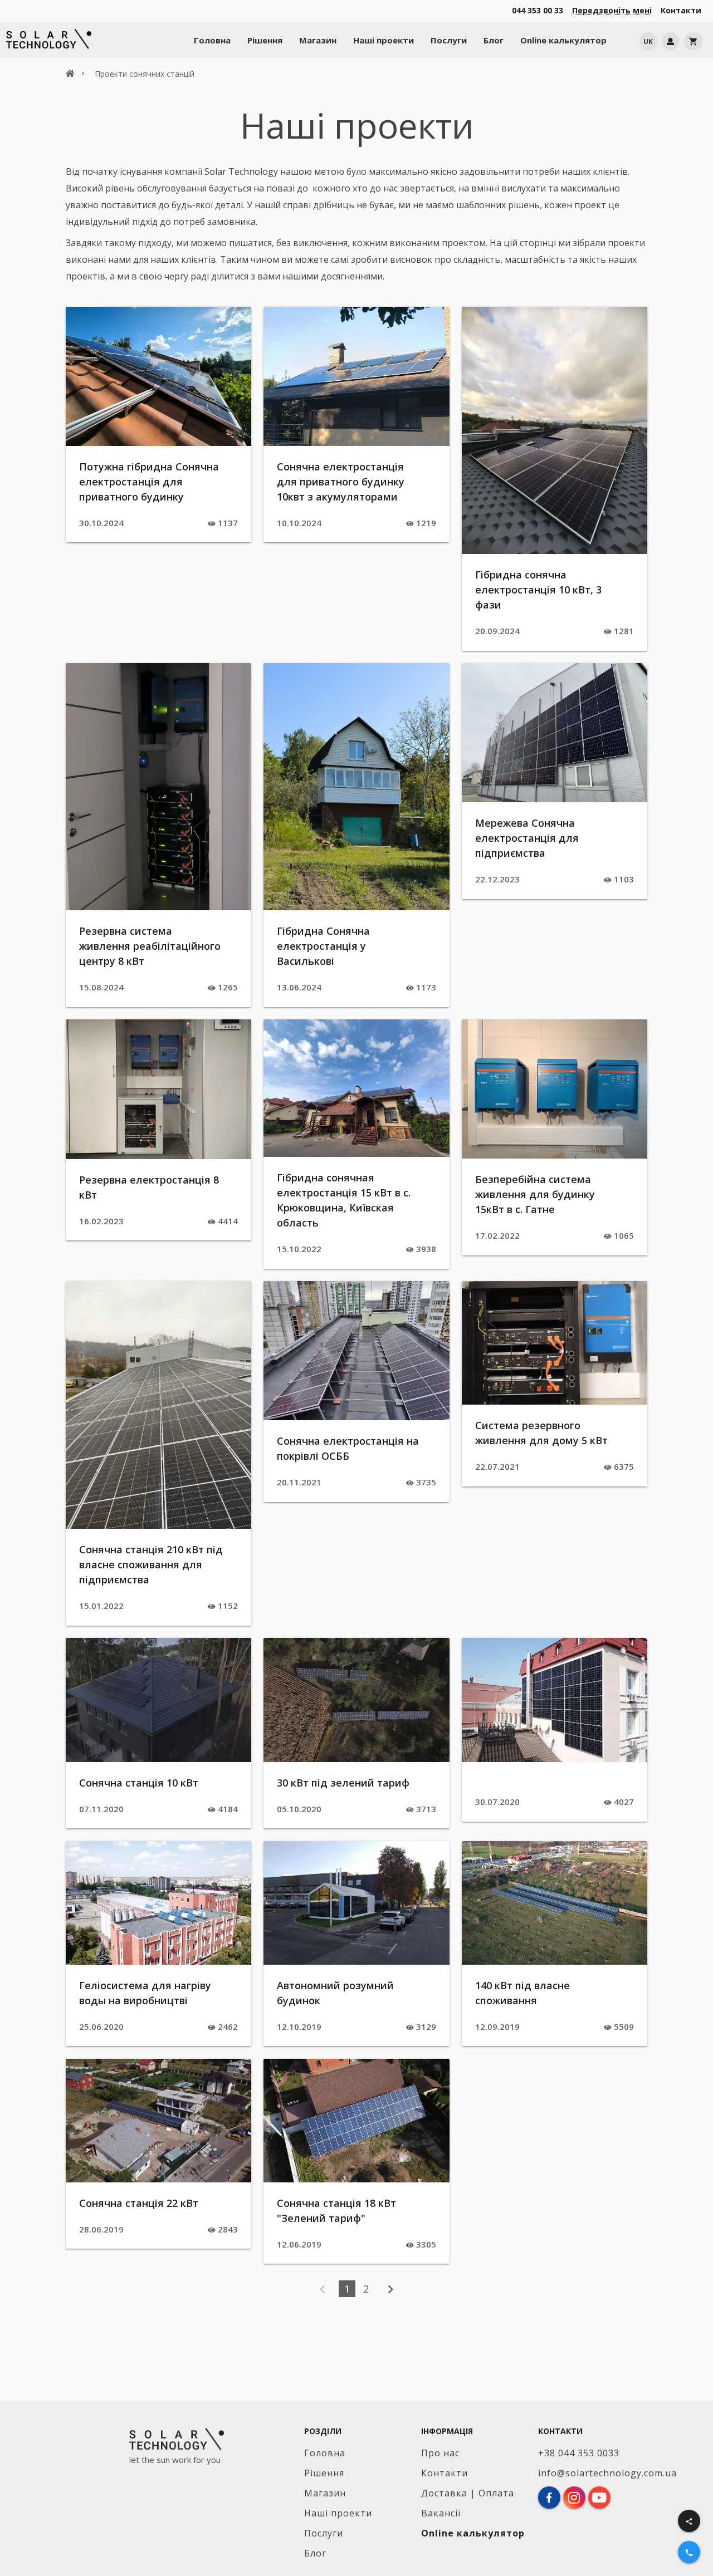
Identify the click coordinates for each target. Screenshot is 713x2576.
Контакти (681, 10)
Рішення (265, 40)
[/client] (671, 41)
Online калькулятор (563, 40)
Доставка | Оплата (468, 2493)
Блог (494, 40)
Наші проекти (384, 40)
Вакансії (441, 2513)
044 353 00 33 (538, 10)
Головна (212, 40)
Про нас (440, 2453)
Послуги (449, 40)
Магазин (318, 40)
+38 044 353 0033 (579, 2453)
